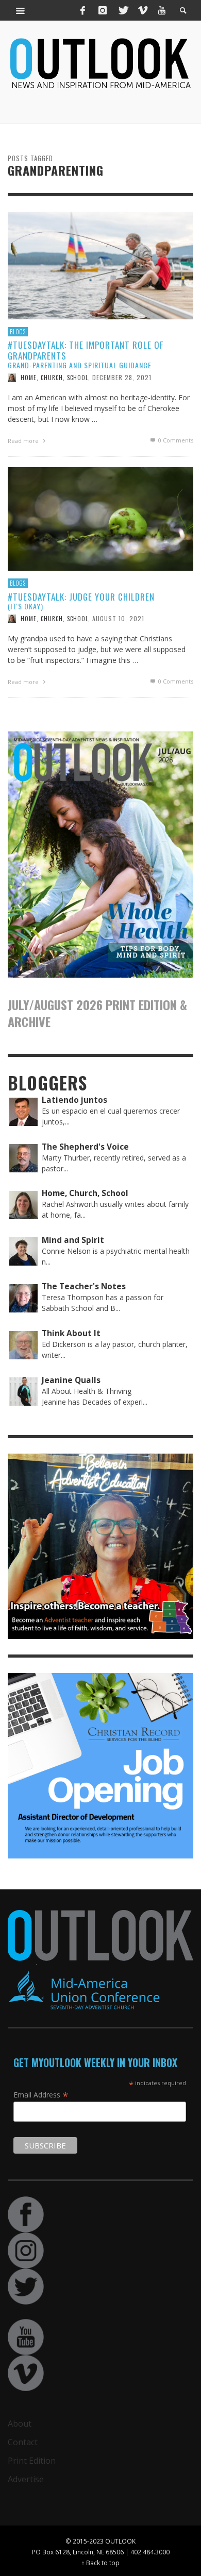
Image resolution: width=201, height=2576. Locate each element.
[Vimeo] (142, 10)
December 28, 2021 (122, 377)
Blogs (18, 332)
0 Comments (175, 440)
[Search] (21, 10)
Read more (24, 441)
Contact (23, 2442)
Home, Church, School (54, 378)
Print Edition (32, 2461)
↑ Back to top (100, 2563)
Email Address (41, 2094)
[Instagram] (103, 10)
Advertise (26, 2479)
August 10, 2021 (118, 618)
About (20, 2424)
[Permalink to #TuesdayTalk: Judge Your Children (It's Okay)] (100, 518)
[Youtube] (162, 10)
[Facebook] (83, 10)
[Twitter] (123, 10)
